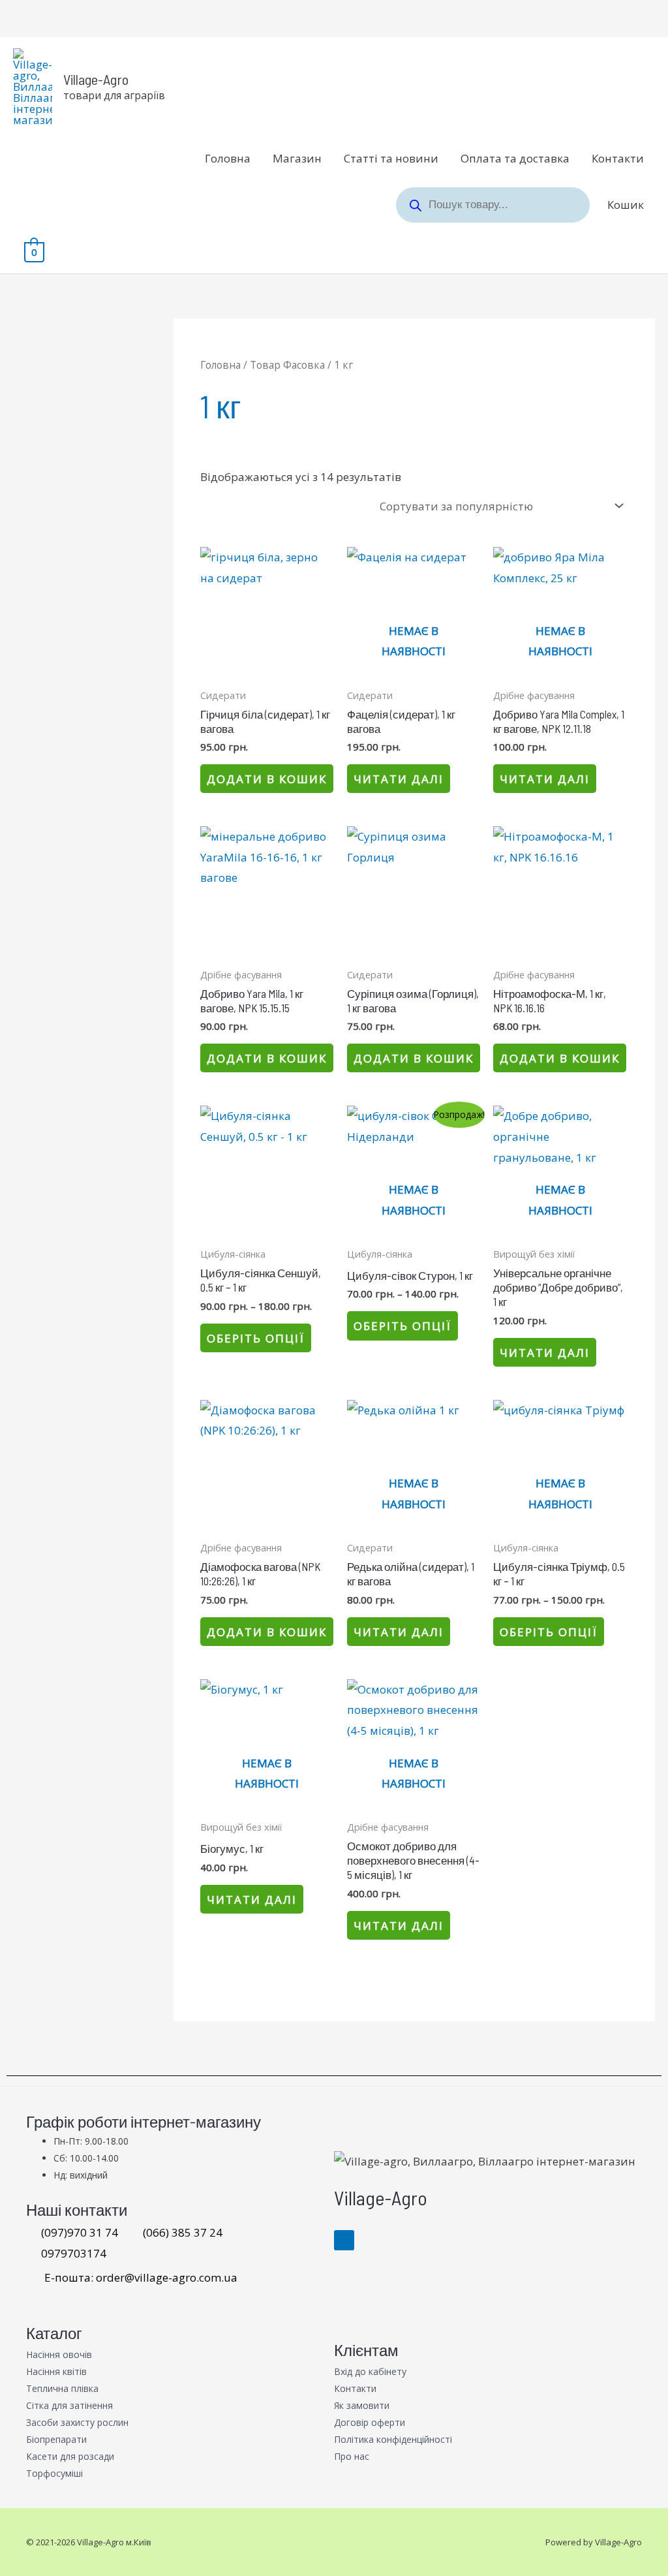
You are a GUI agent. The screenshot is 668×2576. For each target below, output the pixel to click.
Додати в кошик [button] (267, 779)
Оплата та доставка (515, 158)
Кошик (626, 205)
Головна (228, 158)
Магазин (297, 158)
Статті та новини (391, 158)
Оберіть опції (256, 1338)
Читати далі (399, 779)
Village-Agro (96, 79)
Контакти (618, 158)
